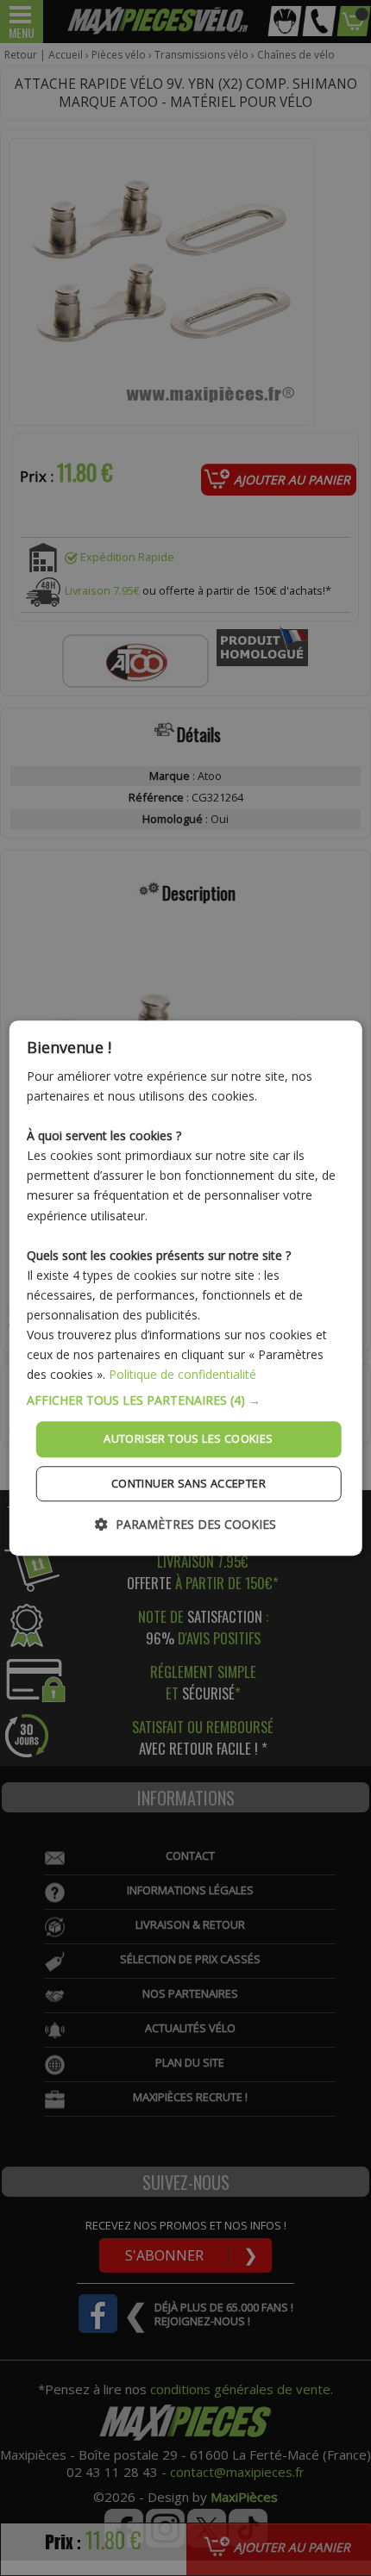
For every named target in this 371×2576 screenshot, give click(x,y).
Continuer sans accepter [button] (189, 1483)
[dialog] (186, 1288)
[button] (186, 1401)
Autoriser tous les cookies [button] (188, 1439)
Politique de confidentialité (182, 1375)
